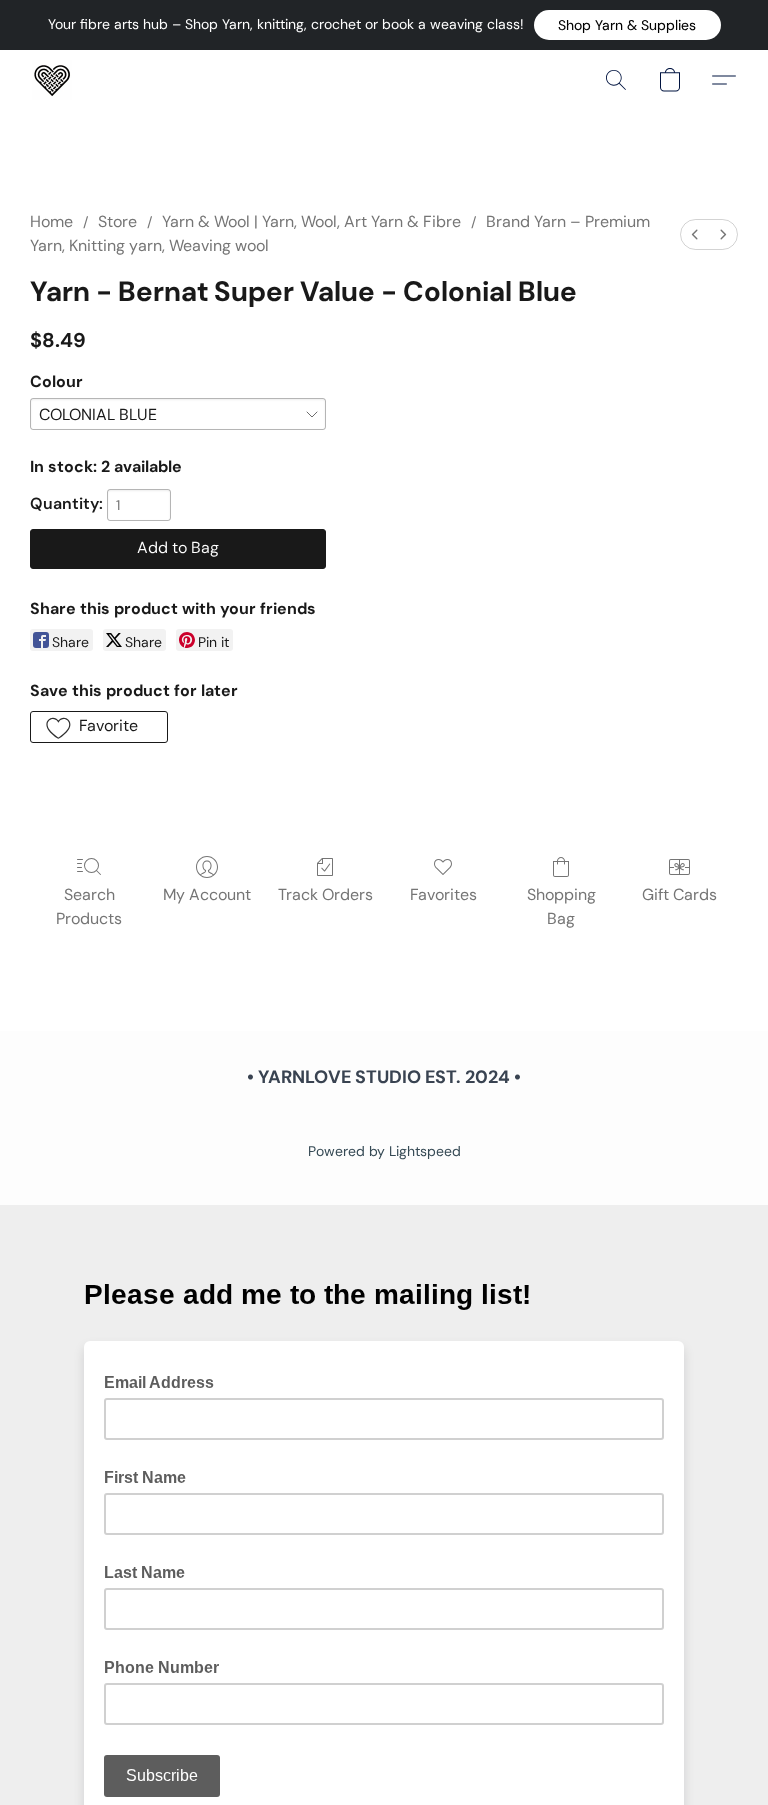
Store (117, 221)
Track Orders (325, 894)
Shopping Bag (561, 906)
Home (51, 221)
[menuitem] (695, 234)
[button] (627, 25)
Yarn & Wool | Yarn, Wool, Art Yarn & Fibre (311, 221)
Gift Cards (679, 894)
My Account (207, 894)
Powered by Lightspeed (384, 1151)
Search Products (89, 906)
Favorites (443, 894)
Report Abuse (384, 1117)
